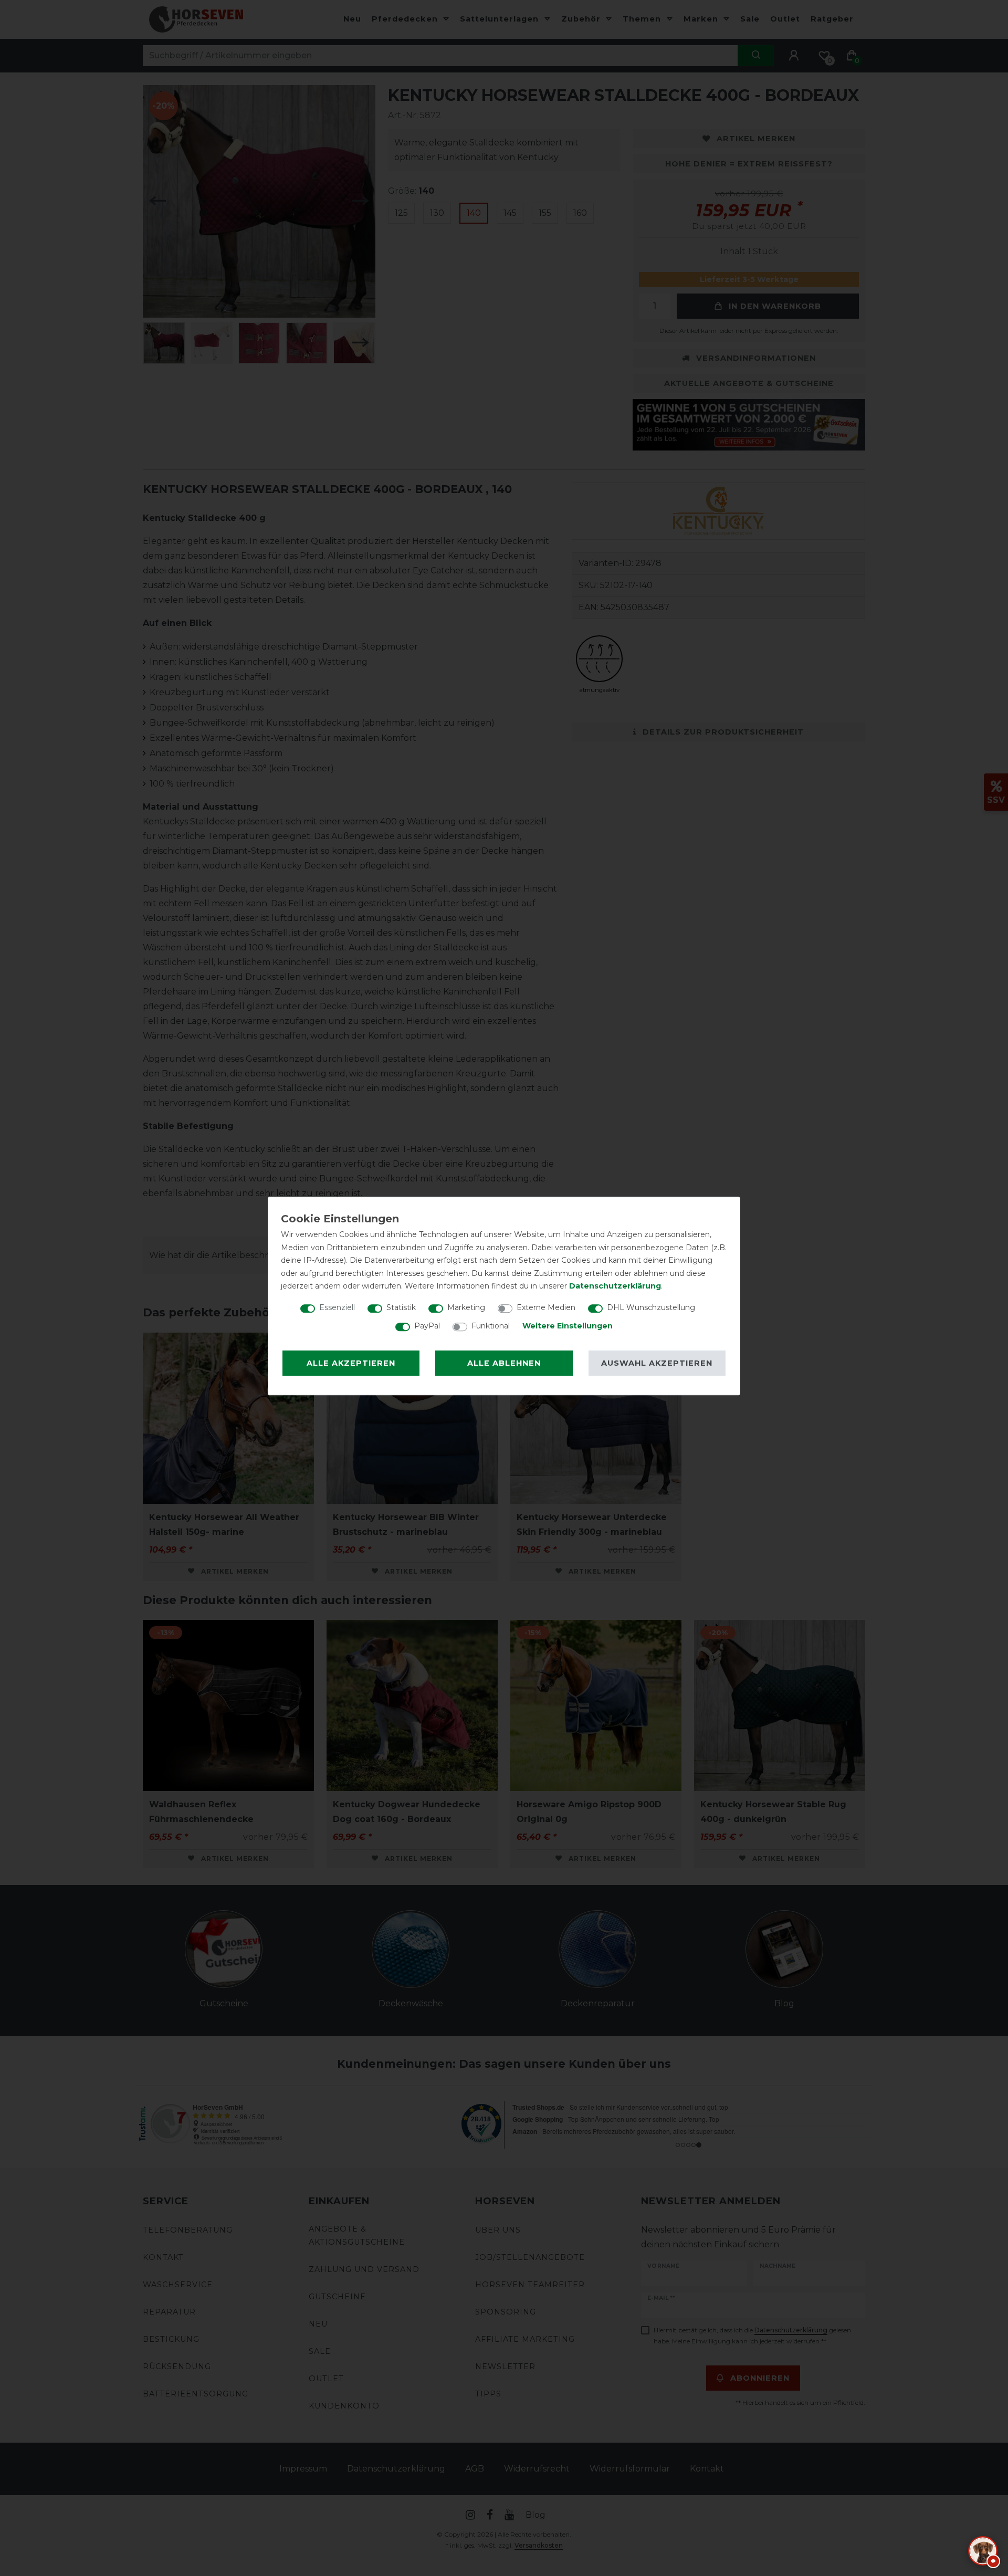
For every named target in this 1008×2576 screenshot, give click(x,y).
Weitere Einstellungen (568, 1326)
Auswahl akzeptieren (657, 1363)
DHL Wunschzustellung (651, 1307)
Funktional (491, 1326)
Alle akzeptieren (351, 1363)
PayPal (427, 1326)
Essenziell (337, 1307)
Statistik (401, 1307)
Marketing (466, 1307)
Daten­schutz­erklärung (615, 1286)
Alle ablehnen (504, 1363)
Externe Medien (546, 1307)
